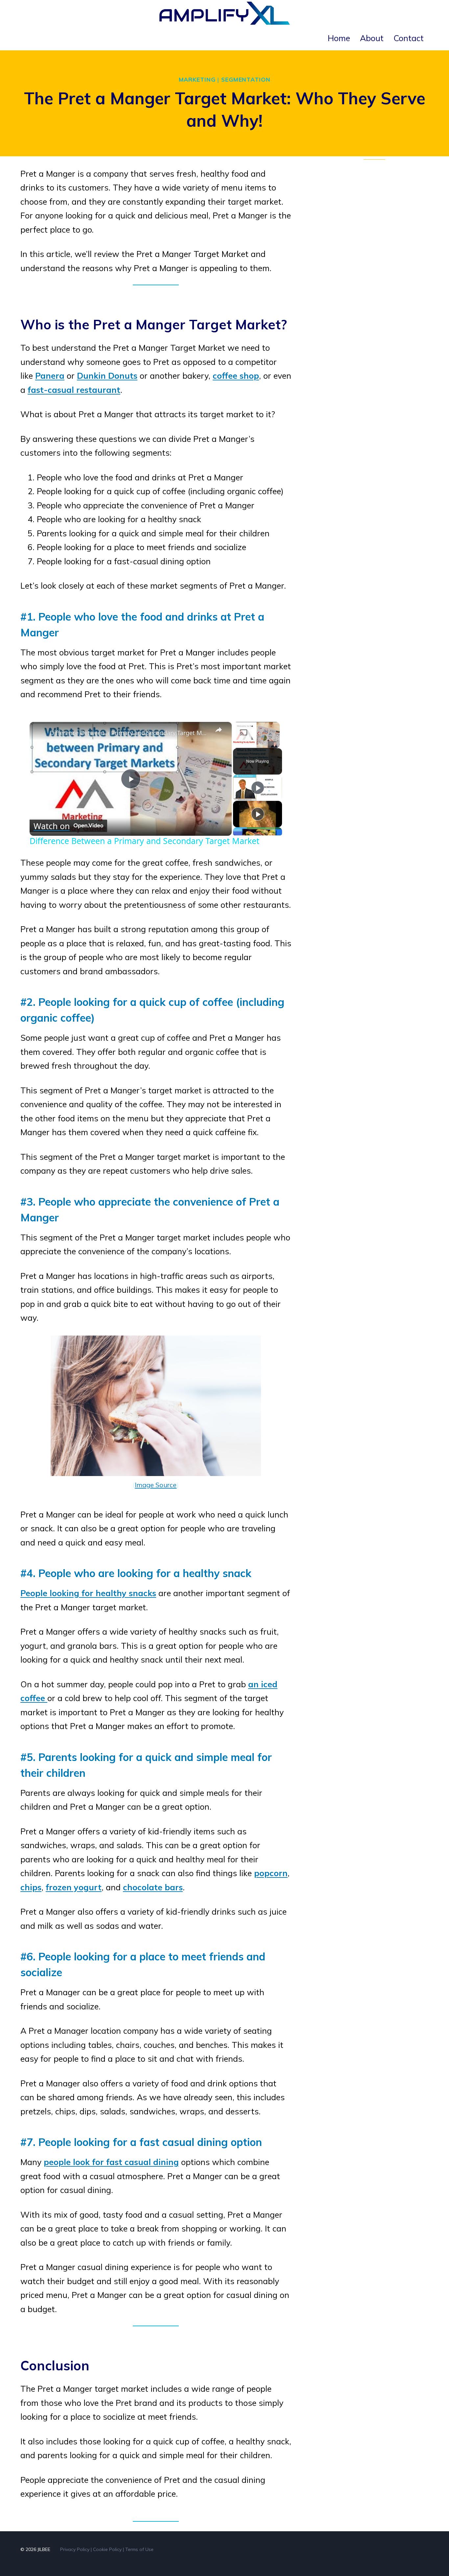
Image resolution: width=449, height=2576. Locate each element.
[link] (40, 732)
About (372, 38)
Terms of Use (139, 2549)
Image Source (156, 1485)
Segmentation (246, 79)
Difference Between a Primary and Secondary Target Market (130, 733)
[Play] (258, 788)
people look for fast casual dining (111, 2162)
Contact (409, 38)
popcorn (271, 1873)
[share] (219, 730)
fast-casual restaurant (74, 390)
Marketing (197, 79)
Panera (50, 376)
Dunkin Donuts (107, 376)
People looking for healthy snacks (88, 1593)
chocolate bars (153, 1887)
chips (31, 1887)
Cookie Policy (107, 2549)
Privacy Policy (75, 2549)
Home (339, 38)
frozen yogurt (74, 1887)
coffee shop (236, 376)
